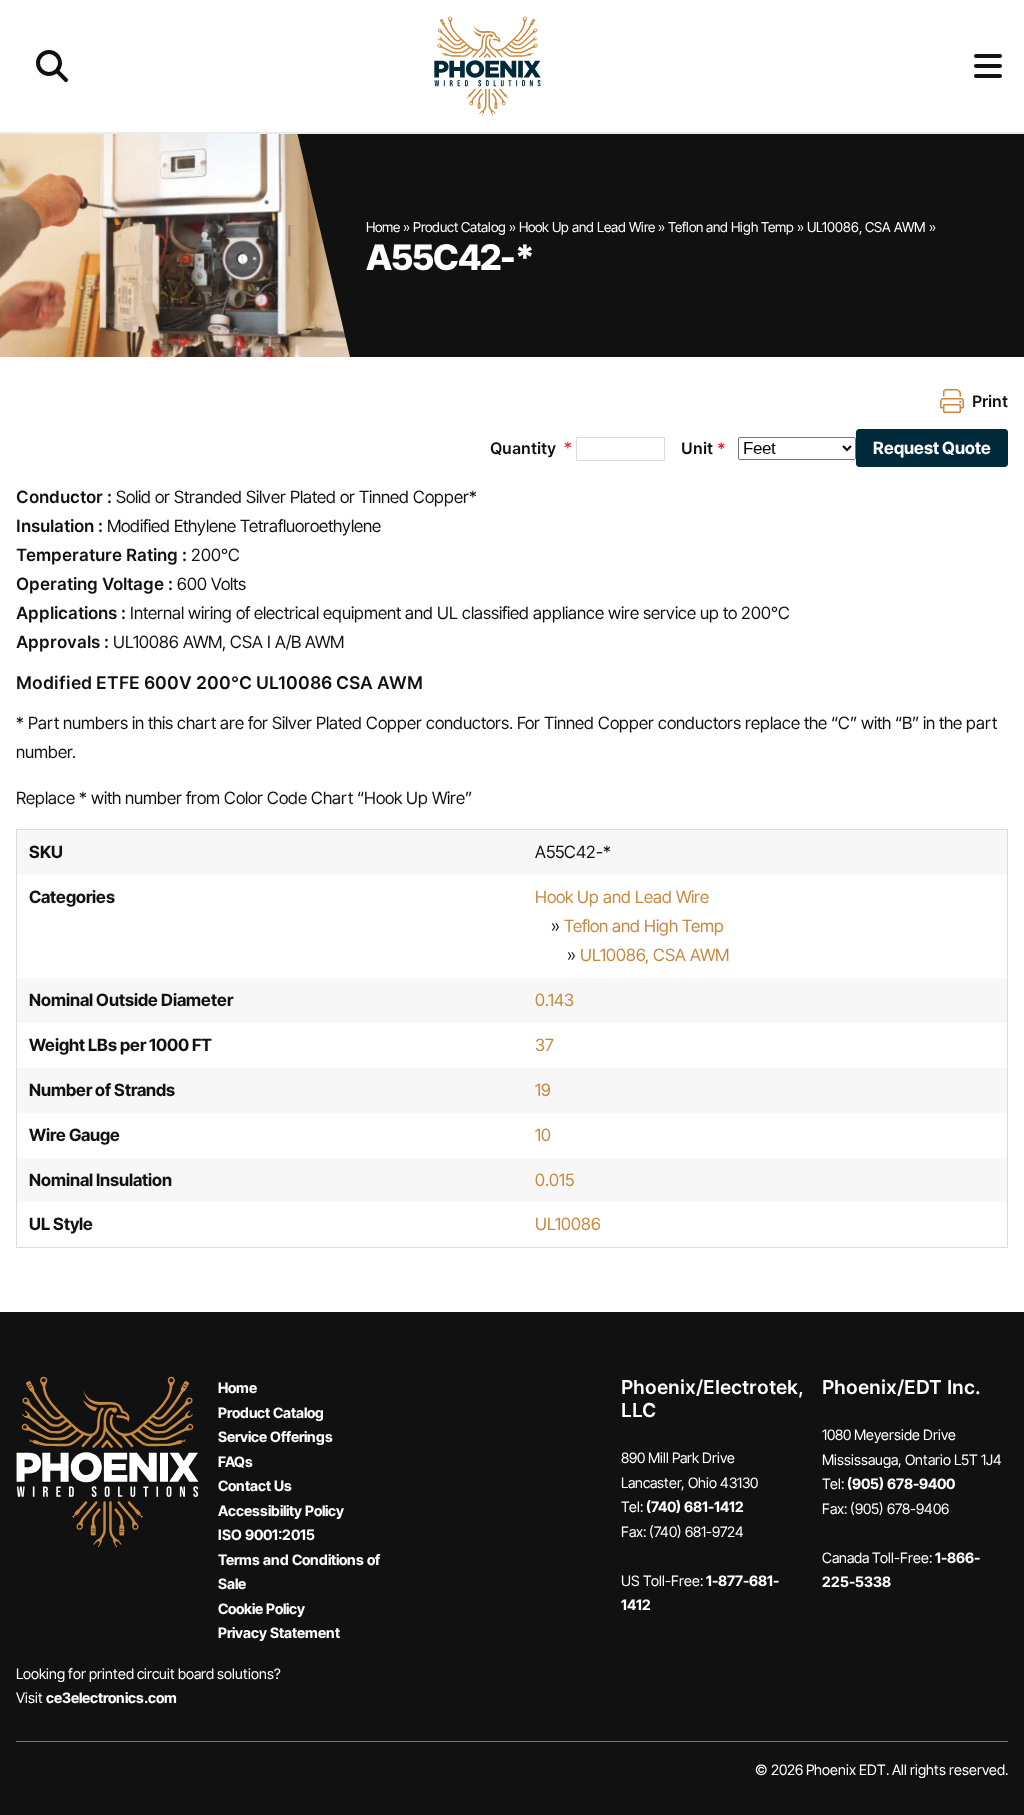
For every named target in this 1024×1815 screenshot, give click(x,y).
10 (543, 1135)
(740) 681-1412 (695, 1506)
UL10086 (568, 1224)
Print (990, 401)
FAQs (235, 1461)
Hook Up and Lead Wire (587, 227)
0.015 (554, 1180)
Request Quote (932, 448)
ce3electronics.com (111, 1697)
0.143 (554, 1000)
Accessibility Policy (281, 1510)
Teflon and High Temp (731, 227)
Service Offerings (275, 1436)
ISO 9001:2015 (266, 1534)
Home (383, 227)
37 (544, 1045)
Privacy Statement (279, 1632)
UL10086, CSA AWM (866, 227)
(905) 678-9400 (901, 1483)
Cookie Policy (261, 1608)
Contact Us (255, 1485)
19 (543, 1090)
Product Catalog (459, 227)
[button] (955, 66)
